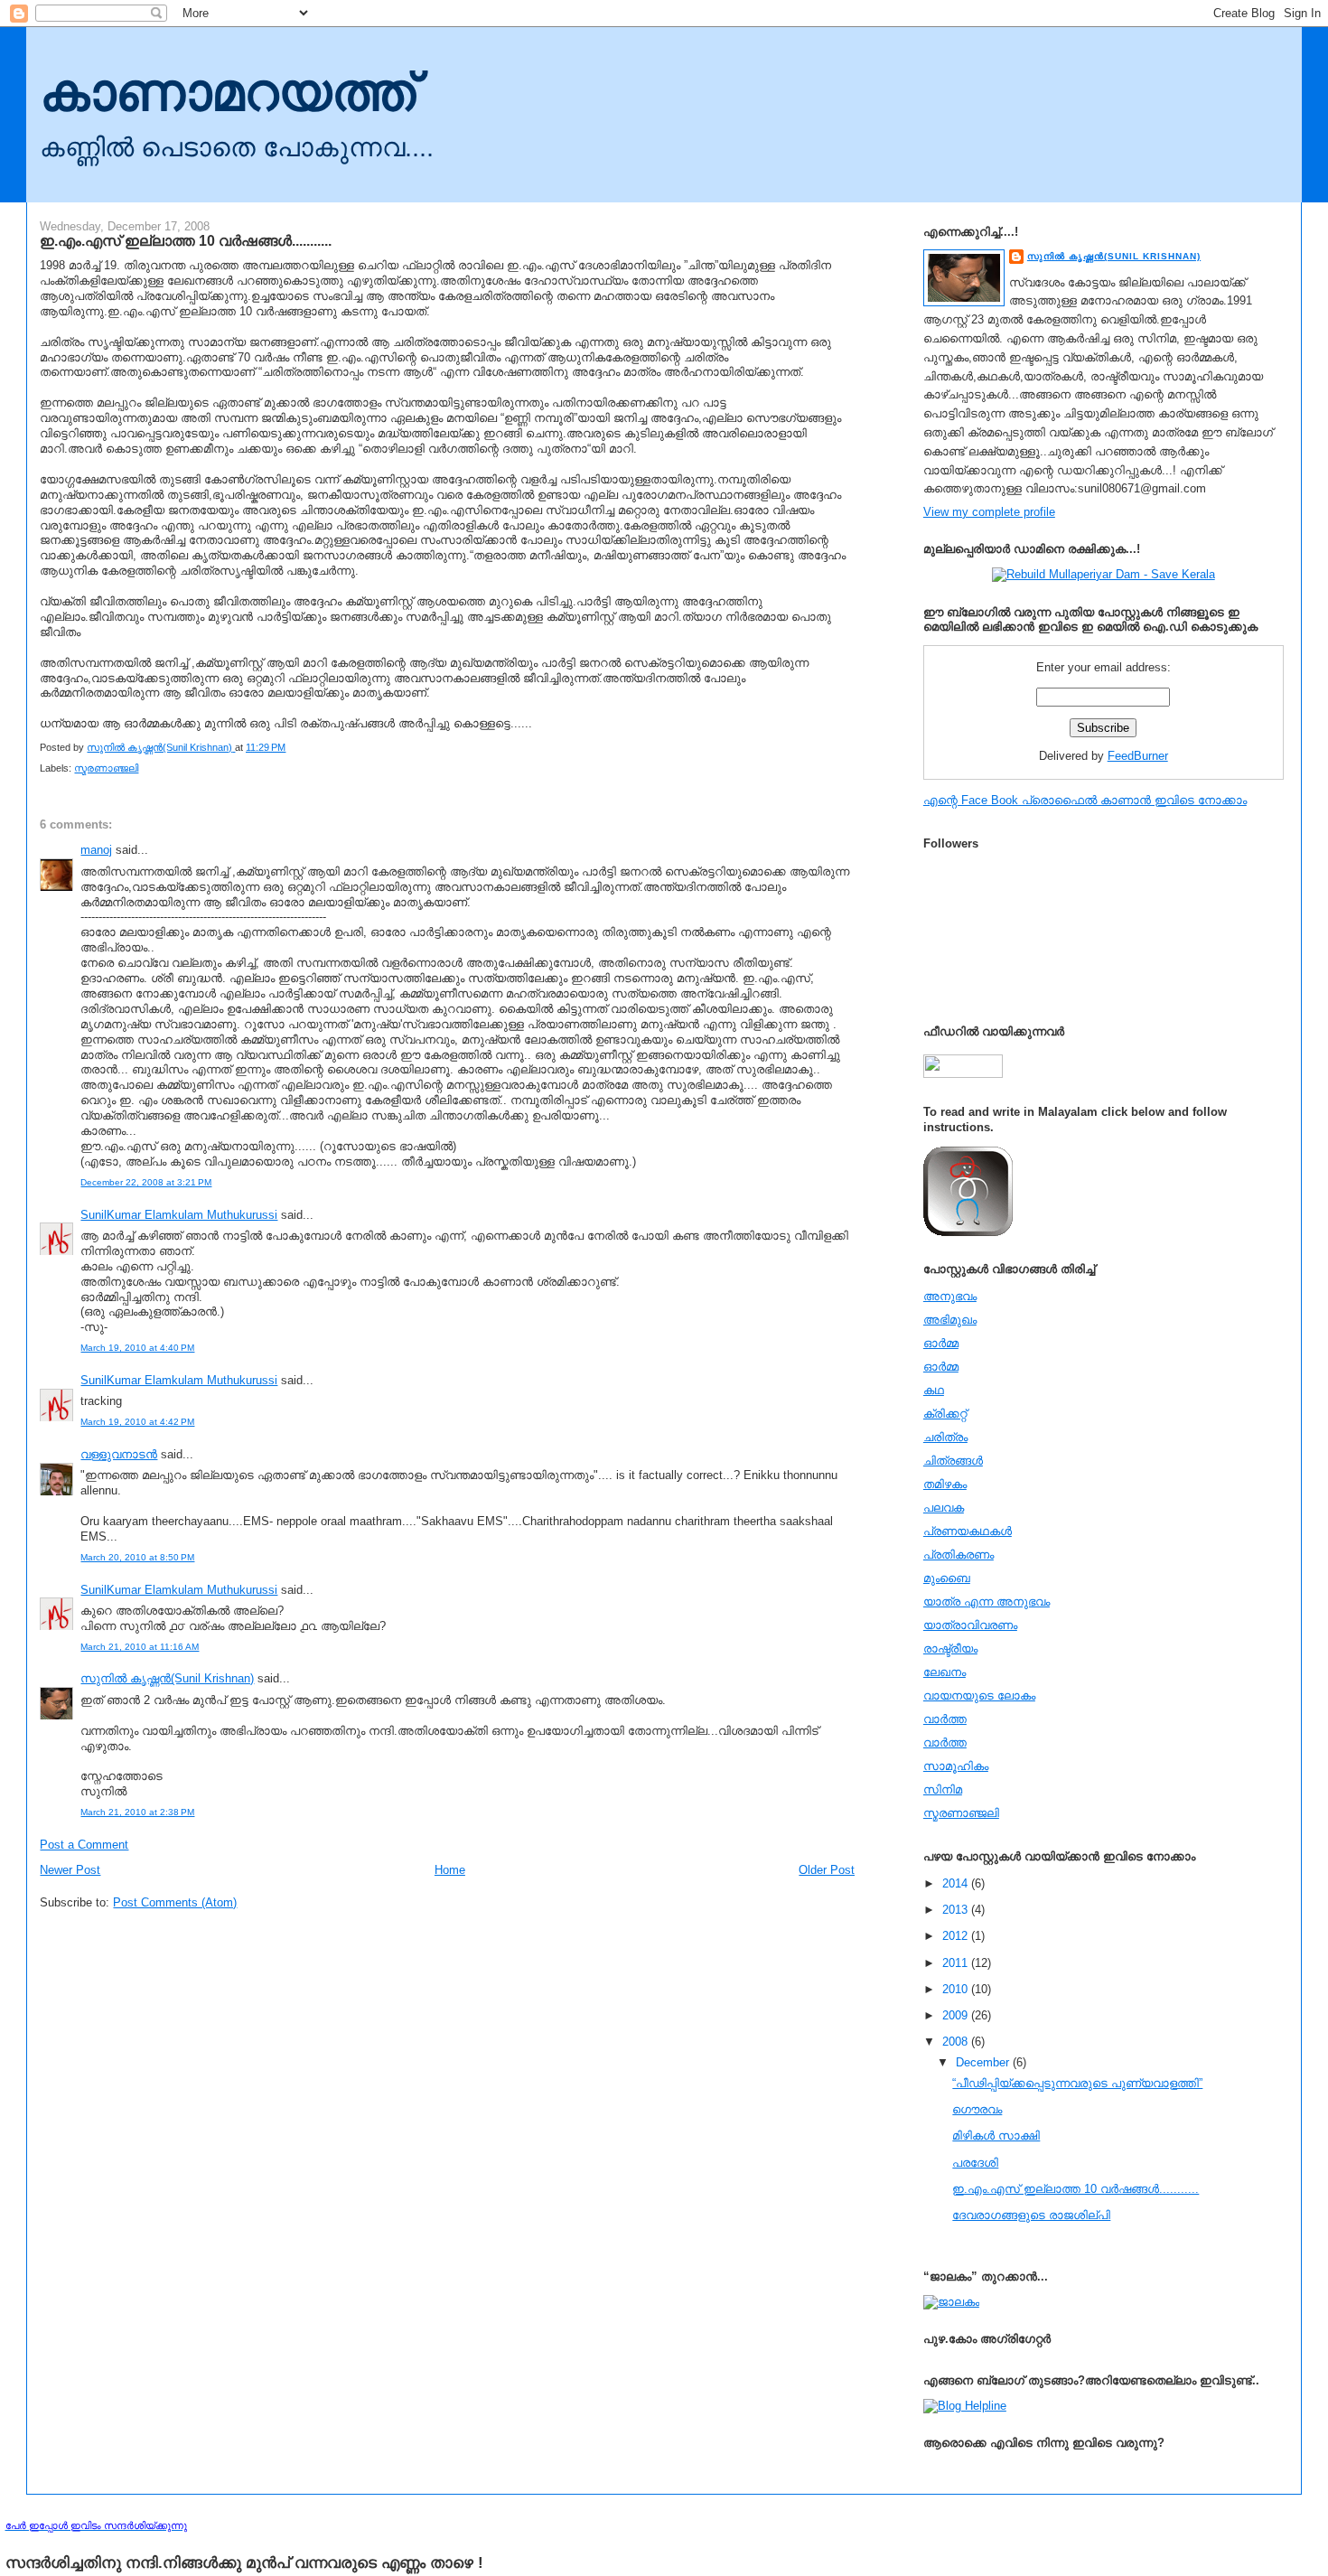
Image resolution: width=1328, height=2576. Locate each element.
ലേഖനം (945, 1672)
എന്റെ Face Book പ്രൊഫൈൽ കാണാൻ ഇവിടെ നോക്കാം (1085, 800)
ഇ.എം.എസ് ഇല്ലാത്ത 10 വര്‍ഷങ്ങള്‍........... (1075, 2189)
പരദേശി (975, 2163)
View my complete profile (989, 512)
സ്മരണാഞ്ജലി (106, 768)
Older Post (827, 1870)
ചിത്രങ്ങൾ (953, 1461)
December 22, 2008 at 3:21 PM (146, 1182)
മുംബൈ (947, 1578)
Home (450, 1870)
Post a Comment (84, 1845)
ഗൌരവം (977, 2109)
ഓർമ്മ (941, 1367)
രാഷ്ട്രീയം (950, 1649)
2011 (957, 1963)
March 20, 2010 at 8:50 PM (137, 1557)
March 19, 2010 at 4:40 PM (137, 1348)
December (984, 2062)
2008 (957, 2042)
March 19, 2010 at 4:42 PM (137, 1422)
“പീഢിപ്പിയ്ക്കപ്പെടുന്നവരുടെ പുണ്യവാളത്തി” (1077, 2083)
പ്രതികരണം (959, 1555)
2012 (957, 1936)
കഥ (934, 1390)
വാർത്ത (945, 1742)
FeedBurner (1138, 756)
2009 (957, 2015)
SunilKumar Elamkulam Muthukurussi (179, 1215)
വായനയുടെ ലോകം (979, 1695)
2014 (957, 1883)
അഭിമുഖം (950, 1320)
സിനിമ (943, 1789)
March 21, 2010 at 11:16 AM (140, 1647)
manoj (96, 850)
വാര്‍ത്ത (945, 1719)
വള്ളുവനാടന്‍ (119, 1454)
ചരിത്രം (945, 1437)
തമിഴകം (945, 1484)
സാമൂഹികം (956, 1766)
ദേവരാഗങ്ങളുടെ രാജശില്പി (1031, 2215)
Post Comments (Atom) (175, 1902)
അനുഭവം (950, 1296)
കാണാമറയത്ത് (228, 92)
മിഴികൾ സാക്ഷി (996, 2136)
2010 (957, 1989)
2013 (957, 1910)
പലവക (944, 1508)
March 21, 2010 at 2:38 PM (137, 1812)
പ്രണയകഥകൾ (968, 1531)
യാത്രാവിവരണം (970, 1625)
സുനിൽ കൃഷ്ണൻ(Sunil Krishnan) (167, 1678)
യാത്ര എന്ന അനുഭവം (987, 1602)
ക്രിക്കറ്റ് (945, 1414)
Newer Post (70, 1870)
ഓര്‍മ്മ (941, 1343)
